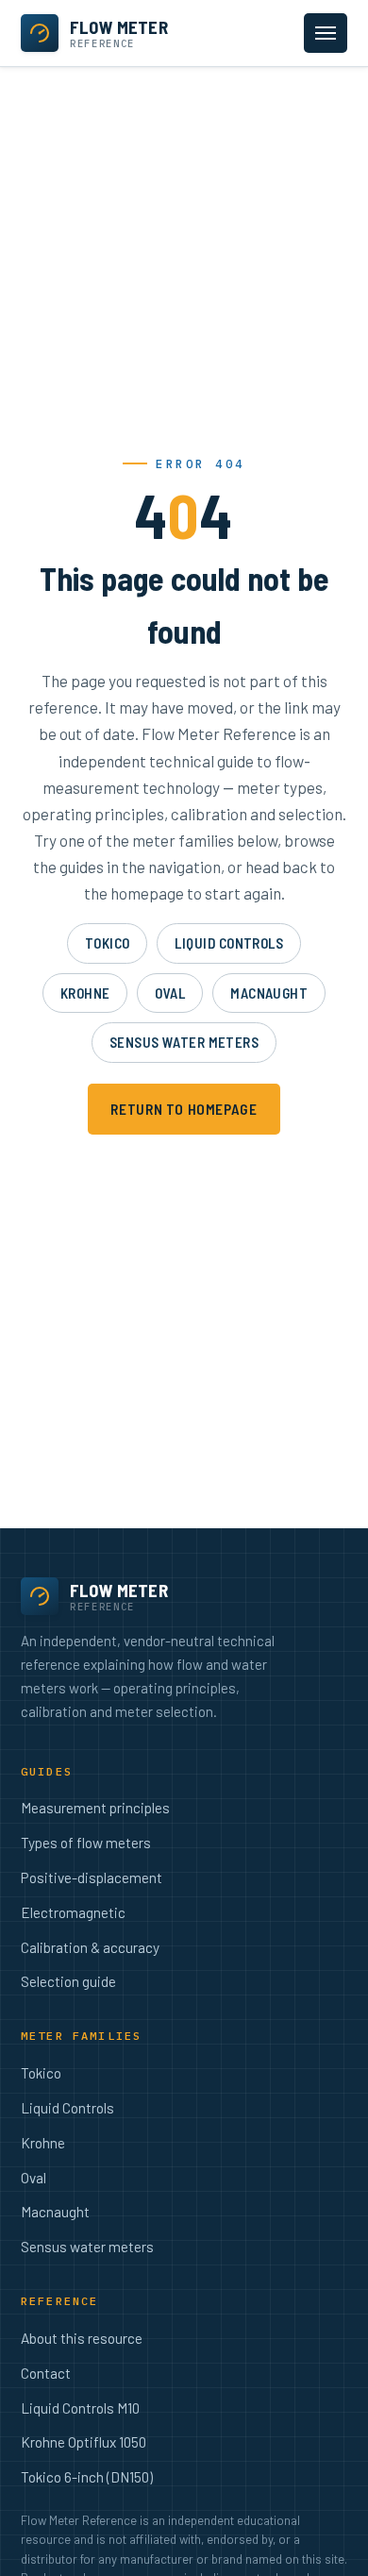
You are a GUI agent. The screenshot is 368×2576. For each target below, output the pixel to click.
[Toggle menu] (326, 33)
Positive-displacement (92, 1877)
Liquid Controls (229, 943)
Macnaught (269, 993)
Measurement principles (95, 1808)
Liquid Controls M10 (80, 2408)
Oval (170, 993)
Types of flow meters (86, 1843)
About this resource (82, 2338)
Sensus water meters (184, 1042)
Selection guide (68, 1981)
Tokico (108, 943)
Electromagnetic (73, 1912)
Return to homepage (184, 1109)
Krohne (85, 993)
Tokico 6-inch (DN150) (87, 2477)
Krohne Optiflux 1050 (84, 2442)
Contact (46, 2373)
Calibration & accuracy (90, 1947)
